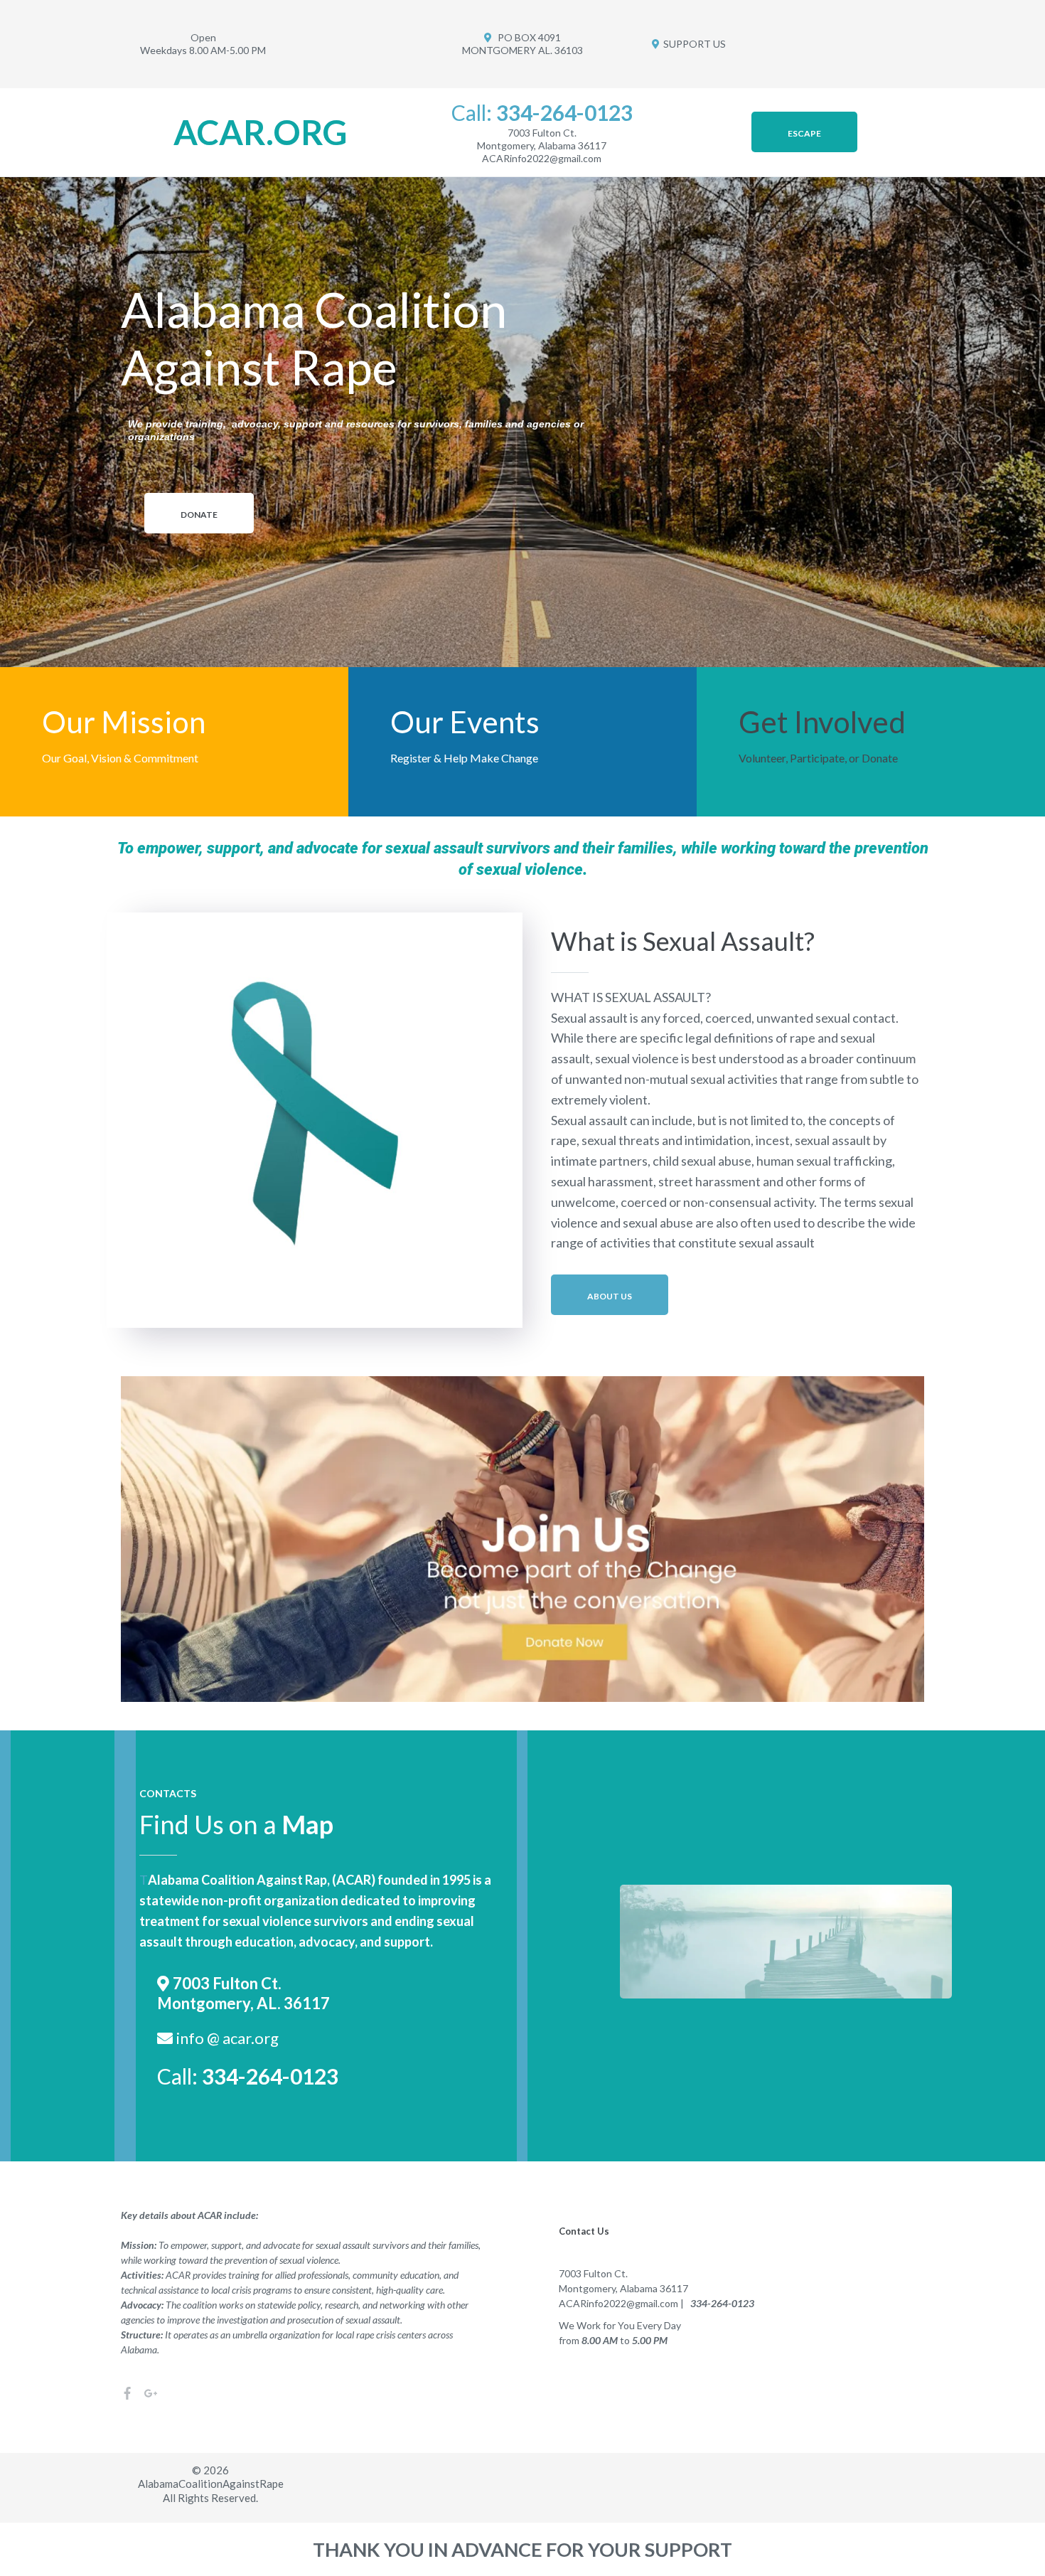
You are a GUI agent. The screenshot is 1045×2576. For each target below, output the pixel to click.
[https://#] (151, 2392)
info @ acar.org (227, 2038)
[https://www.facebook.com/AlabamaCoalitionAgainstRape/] (127, 2392)
